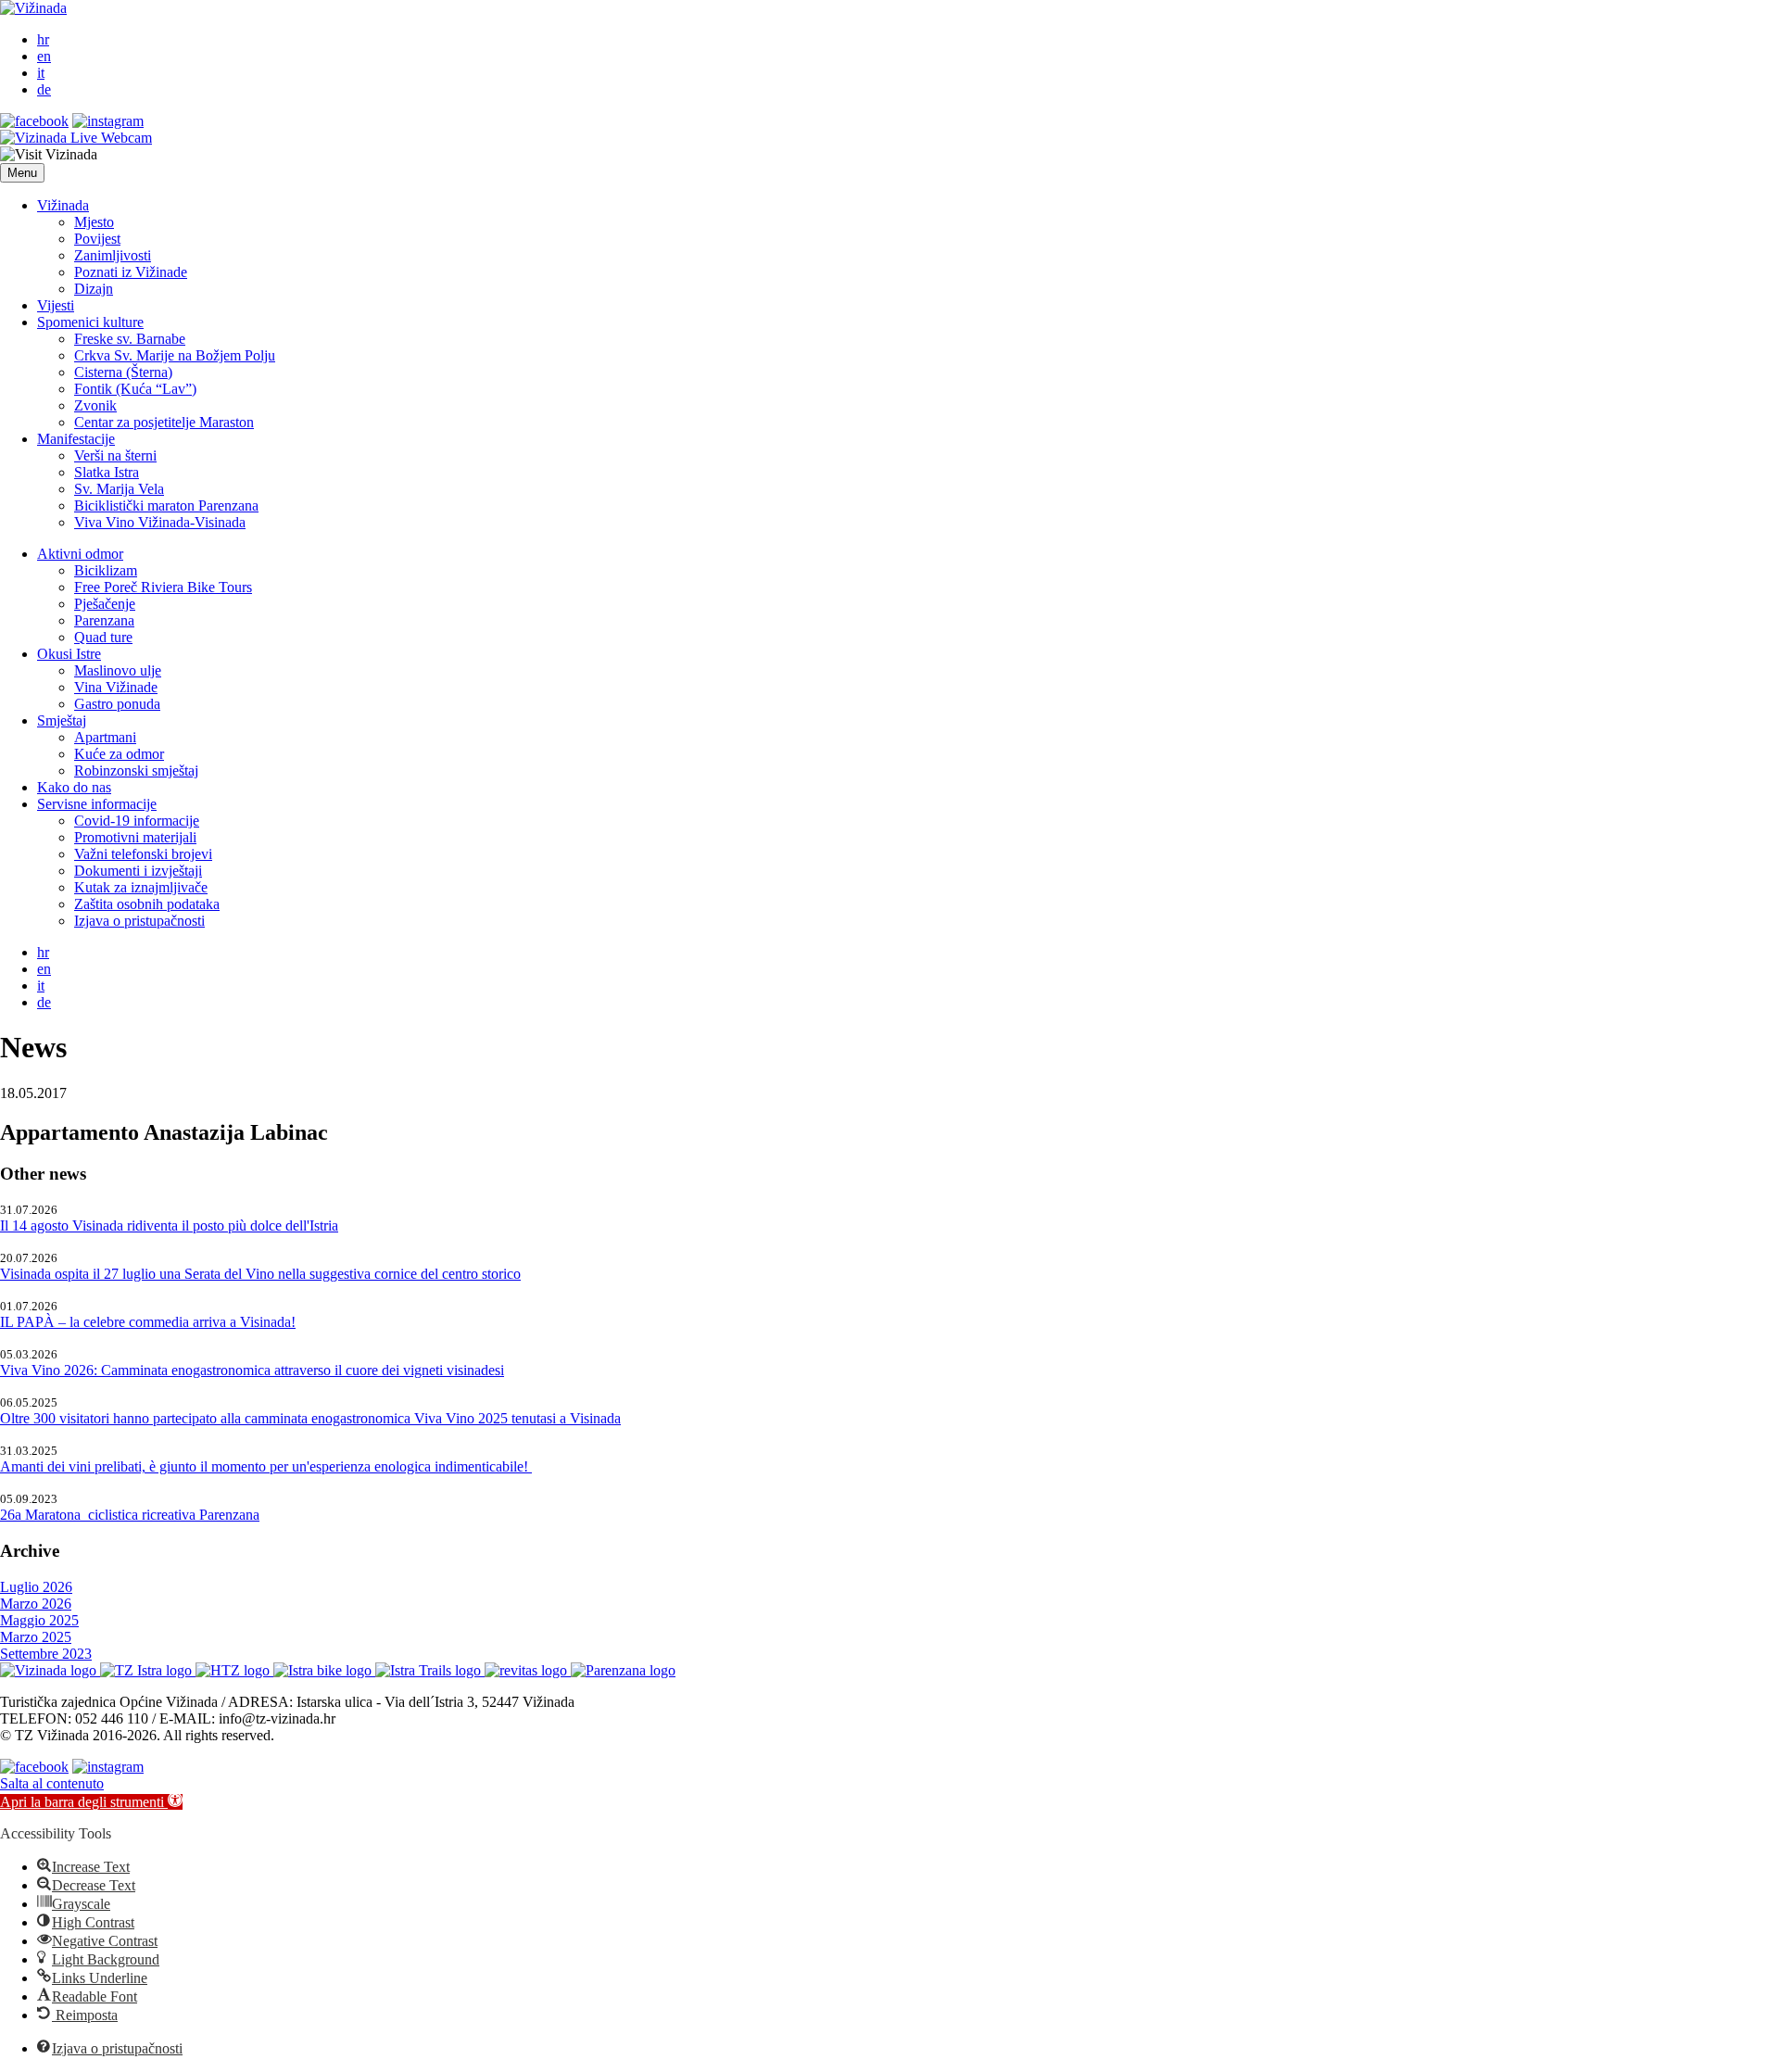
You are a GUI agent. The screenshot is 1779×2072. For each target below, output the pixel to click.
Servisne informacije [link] (97, 804)
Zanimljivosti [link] (113, 255)
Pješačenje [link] (105, 604)
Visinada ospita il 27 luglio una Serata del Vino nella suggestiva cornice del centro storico (260, 1274)
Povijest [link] (97, 239)
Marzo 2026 (36, 1604)
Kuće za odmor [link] (119, 754)
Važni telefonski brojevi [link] (143, 854)
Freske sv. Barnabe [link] (130, 339)
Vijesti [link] (56, 305)
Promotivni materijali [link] (135, 837)
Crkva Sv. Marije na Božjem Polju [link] (175, 355)
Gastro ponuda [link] (117, 704)
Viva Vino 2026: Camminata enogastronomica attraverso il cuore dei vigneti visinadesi (252, 1370)
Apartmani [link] (105, 737)
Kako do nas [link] (74, 787)
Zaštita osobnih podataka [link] (147, 904)
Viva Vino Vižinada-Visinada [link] (160, 522)
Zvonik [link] (95, 405)
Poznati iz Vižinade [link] (131, 272)
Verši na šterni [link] (115, 455)
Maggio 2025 (39, 1620)
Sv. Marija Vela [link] (119, 489)
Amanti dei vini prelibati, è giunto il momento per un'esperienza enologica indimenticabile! (266, 1466)
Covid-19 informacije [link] (137, 821)
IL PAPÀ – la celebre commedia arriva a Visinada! (148, 1322)
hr (43, 39)
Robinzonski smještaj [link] (136, 771)
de (44, 89)
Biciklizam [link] (106, 570)
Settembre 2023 (46, 1654)
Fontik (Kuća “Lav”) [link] (135, 389)
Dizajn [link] (94, 289)
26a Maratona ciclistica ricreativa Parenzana (130, 1515)
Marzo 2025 (36, 1637)
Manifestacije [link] (76, 439)
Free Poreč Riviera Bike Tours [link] (163, 587)
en (44, 56)
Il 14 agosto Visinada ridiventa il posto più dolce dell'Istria (169, 1226)
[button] (22, 173)
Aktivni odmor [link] (80, 554)
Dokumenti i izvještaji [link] (138, 871)
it (41, 73)
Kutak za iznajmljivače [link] (141, 887)
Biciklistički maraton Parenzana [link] (166, 505)
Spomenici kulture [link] (90, 322)
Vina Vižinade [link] (116, 687)
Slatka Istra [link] (107, 472)
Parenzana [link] (104, 620)
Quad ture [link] (103, 637)
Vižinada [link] (63, 205)
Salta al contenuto (52, 1783)
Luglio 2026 (36, 1587)
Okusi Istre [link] (69, 654)
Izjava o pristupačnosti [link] (139, 921)
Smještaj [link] (62, 720)
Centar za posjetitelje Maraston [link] (164, 422)
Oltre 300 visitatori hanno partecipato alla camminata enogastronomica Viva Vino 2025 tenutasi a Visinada (310, 1418)
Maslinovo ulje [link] (118, 670)
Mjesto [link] (94, 222)
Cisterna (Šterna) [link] (123, 372)
